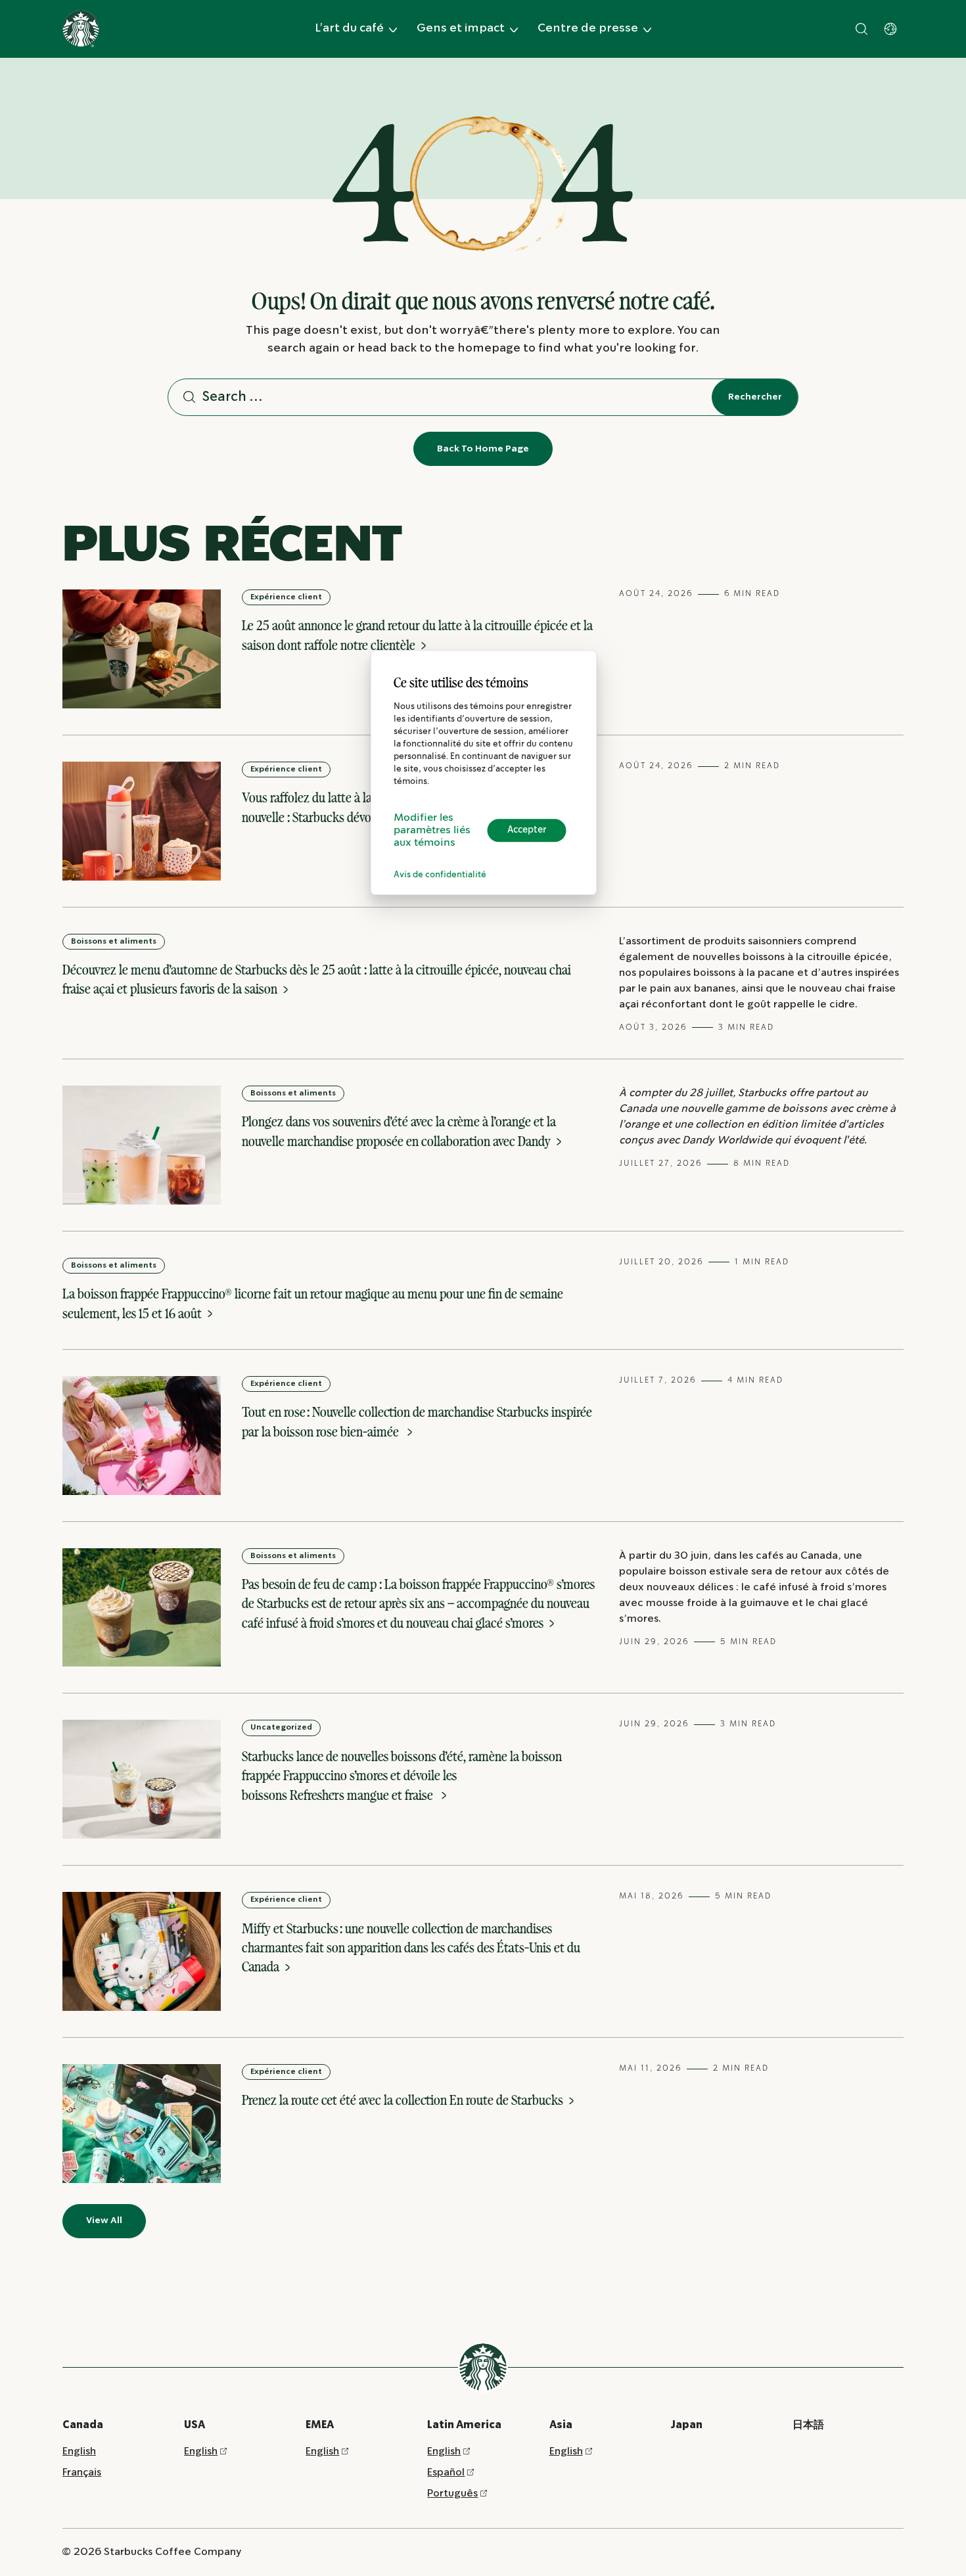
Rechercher (755, 397)
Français (82, 2472)
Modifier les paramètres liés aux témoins (432, 830)
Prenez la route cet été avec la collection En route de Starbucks (404, 2100)
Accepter (527, 830)
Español (446, 2472)
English (79, 2451)
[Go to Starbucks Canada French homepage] (81, 29)
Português (452, 2494)
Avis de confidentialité (440, 875)
